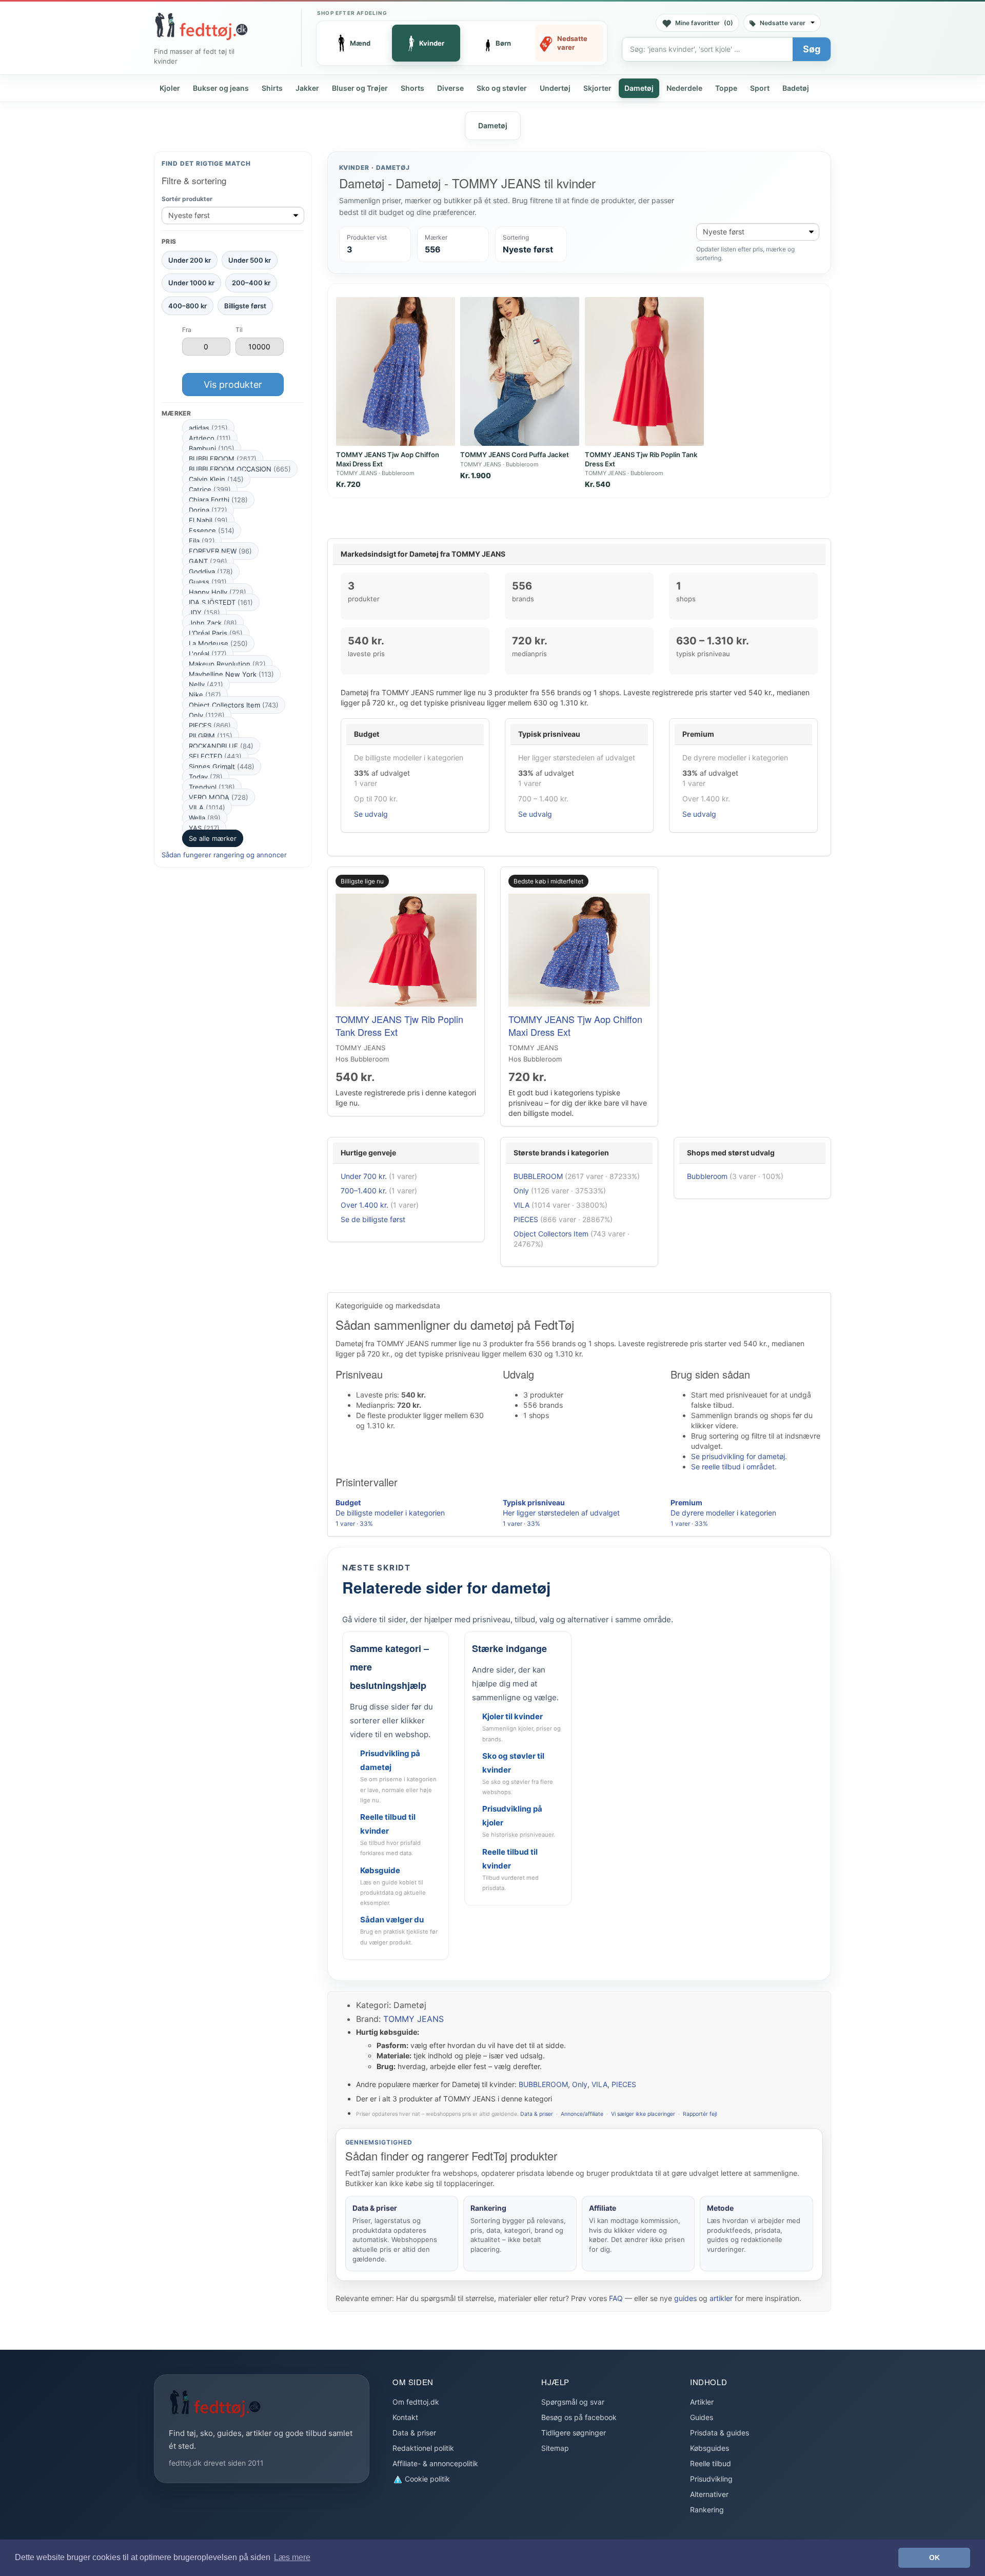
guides (685, 2298)
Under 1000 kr (191, 283)
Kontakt (405, 2417)
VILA (207, 808)
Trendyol (212, 787)
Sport (760, 88)
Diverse (450, 88)
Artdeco (210, 438)
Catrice (210, 489)
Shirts (272, 88)
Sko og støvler (502, 88)
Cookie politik (426, 2479)
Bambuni (212, 448)
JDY (204, 613)
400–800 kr (188, 305)
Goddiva (211, 572)
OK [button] (934, 2558)
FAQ (616, 2298)
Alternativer (709, 2494)
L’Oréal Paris (216, 633)
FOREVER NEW (220, 551)
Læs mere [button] (292, 2557)
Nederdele (684, 88)
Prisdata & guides (720, 2433)
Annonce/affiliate (582, 2114)
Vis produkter (233, 384)
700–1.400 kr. (364, 1191)
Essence (212, 530)
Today (206, 777)
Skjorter (597, 88)
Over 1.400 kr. (365, 1205)
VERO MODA (219, 797)
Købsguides (710, 2448)
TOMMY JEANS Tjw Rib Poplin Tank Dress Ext (399, 1025)
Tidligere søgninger (574, 2433)
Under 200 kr (190, 260)
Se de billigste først (373, 1219)
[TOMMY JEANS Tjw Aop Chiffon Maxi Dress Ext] (396, 371)
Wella (205, 818)
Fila (202, 541)
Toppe (726, 88)
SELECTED (215, 756)
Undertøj (555, 88)
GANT (208, 561)
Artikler (702, 2402)
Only (207, 715)
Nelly (206, 684)
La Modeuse (218, 643)
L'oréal (208, 654)
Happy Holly (218, 592)
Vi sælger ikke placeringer (643, 2114)
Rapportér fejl (700, 2114)
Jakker (307, 88)
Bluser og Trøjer (360, 88)
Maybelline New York (231, 674)
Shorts (412, 88)
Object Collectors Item (234, 705)
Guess (208, 582)
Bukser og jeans (221, 88)
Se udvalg (371, 814)
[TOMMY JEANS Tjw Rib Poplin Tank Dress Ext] (644, 371)
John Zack (213, 623)
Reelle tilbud (711, 2463)
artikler (721, 2298)
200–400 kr (251, 283)
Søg (812, 49)
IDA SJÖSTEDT (221, 602)
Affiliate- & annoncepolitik (435, 2463)
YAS (204, 828)
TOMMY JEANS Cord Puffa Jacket (515, 455)
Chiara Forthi (218, 500)
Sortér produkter (187, 199)
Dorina (208, 510)
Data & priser (537, 2114)
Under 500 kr (250, 260)
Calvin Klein (216, 479)
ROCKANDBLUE (221, 746)
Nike (205, 695)
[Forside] (201, 26)
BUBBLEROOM (223, 459)
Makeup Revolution (227, 664)
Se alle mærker (213, 838)
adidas (208, 428)
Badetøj (796, 88)
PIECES (210, 725)
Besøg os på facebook (579, 2417)
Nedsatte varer (783, 23)
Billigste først (245, 305)
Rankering (707, 2510)
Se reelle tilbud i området (733, 1467)
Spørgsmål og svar (573, 2402)
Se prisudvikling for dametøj (738, 1456)
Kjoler (170, 88)
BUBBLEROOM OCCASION (240, 469)
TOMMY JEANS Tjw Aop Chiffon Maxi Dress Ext (575, 1025)
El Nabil (208, 520)
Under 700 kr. (364, 1176)
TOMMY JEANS (413, 2019)
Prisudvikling (711, 2479)
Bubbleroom (707, 1176)
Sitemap (555, 2448)
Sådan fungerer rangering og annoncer (224, 855)
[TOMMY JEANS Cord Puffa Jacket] (520, 371)
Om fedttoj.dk (416, 2402)
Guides (702, 2417)
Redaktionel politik (423, 2448)
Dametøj (639, 88)
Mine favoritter (704, 23)
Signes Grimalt (222, 766)
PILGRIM (211, 736)
